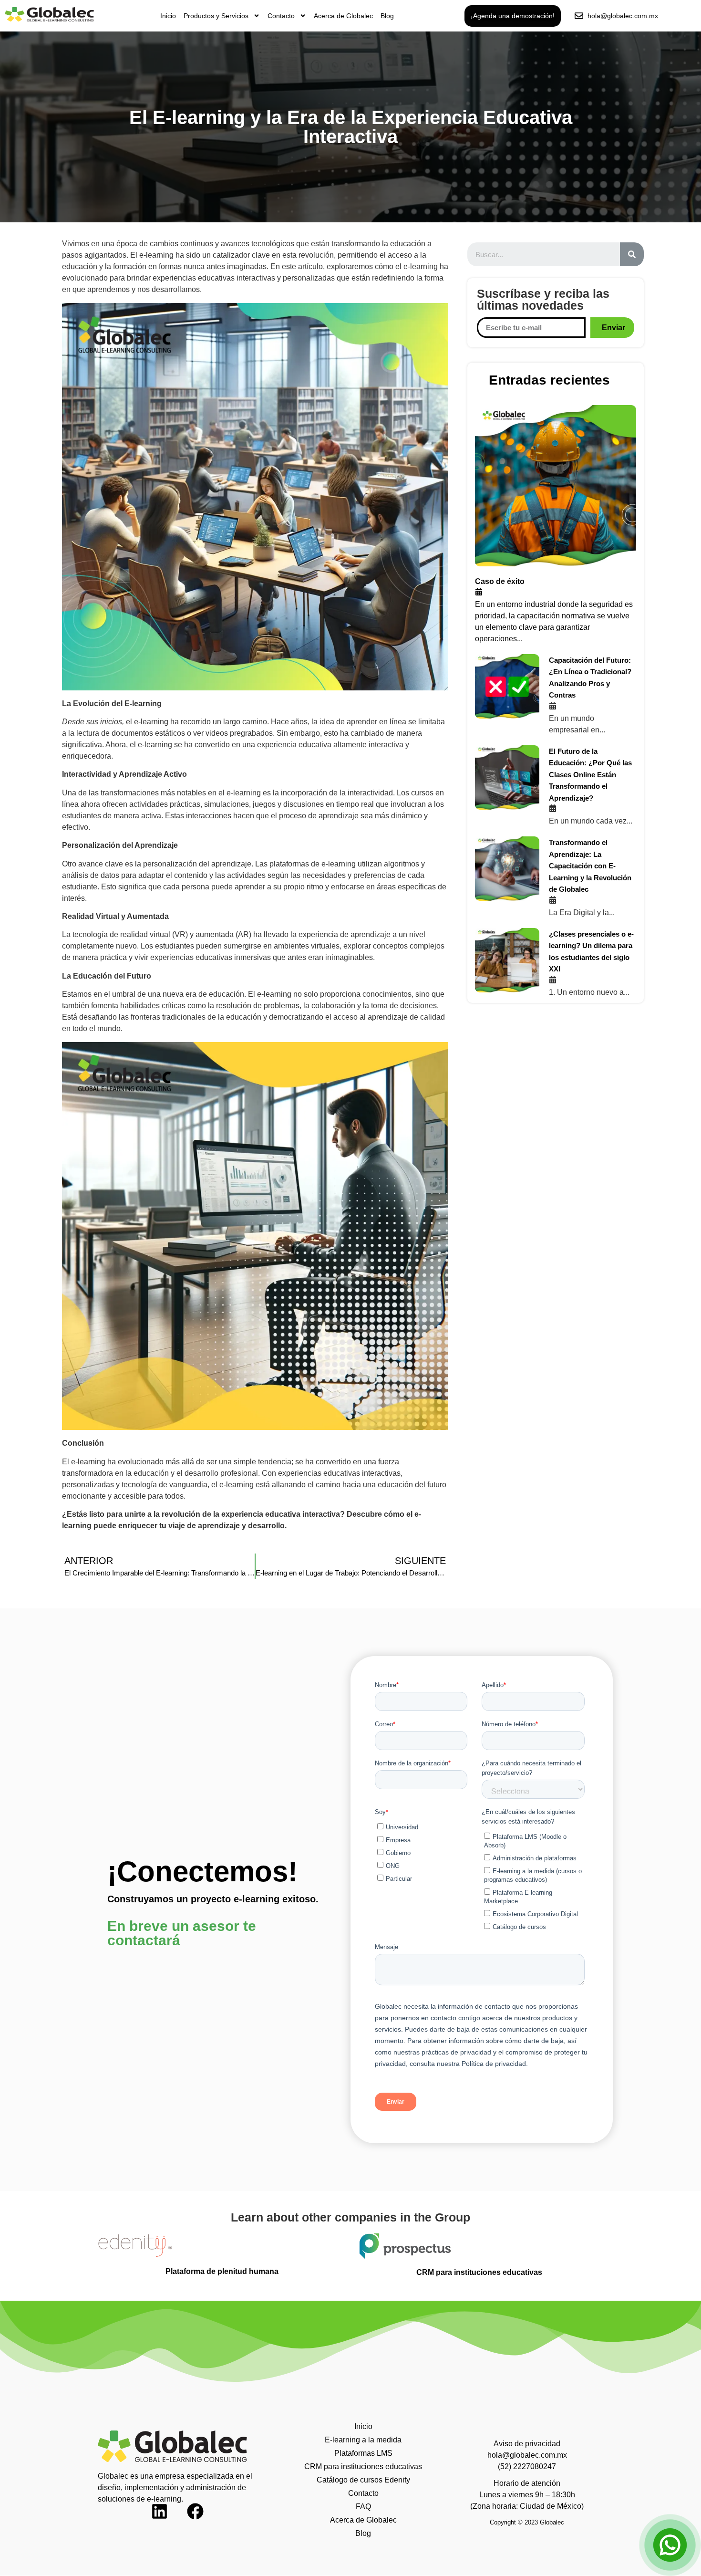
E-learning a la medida (363, 2440)
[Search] (632, 254)
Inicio (168, 16)
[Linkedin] (168, 2520)
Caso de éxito (500, 581)
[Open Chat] (670, 2545)
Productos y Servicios (216, 16)
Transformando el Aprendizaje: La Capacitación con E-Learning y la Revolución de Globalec (590, 866)
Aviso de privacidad (527, 2444)
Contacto (281, 16)
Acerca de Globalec (343, 16)
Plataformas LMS (363, 2453)
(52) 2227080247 (527, 2466)
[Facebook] (204, 2520)
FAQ (363, 2507)
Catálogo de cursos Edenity (363, 2480)
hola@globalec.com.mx (527, 2455)
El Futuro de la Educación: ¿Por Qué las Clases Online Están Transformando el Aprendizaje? (590, 775)
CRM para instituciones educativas (363, 2466)
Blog (387, 16)
